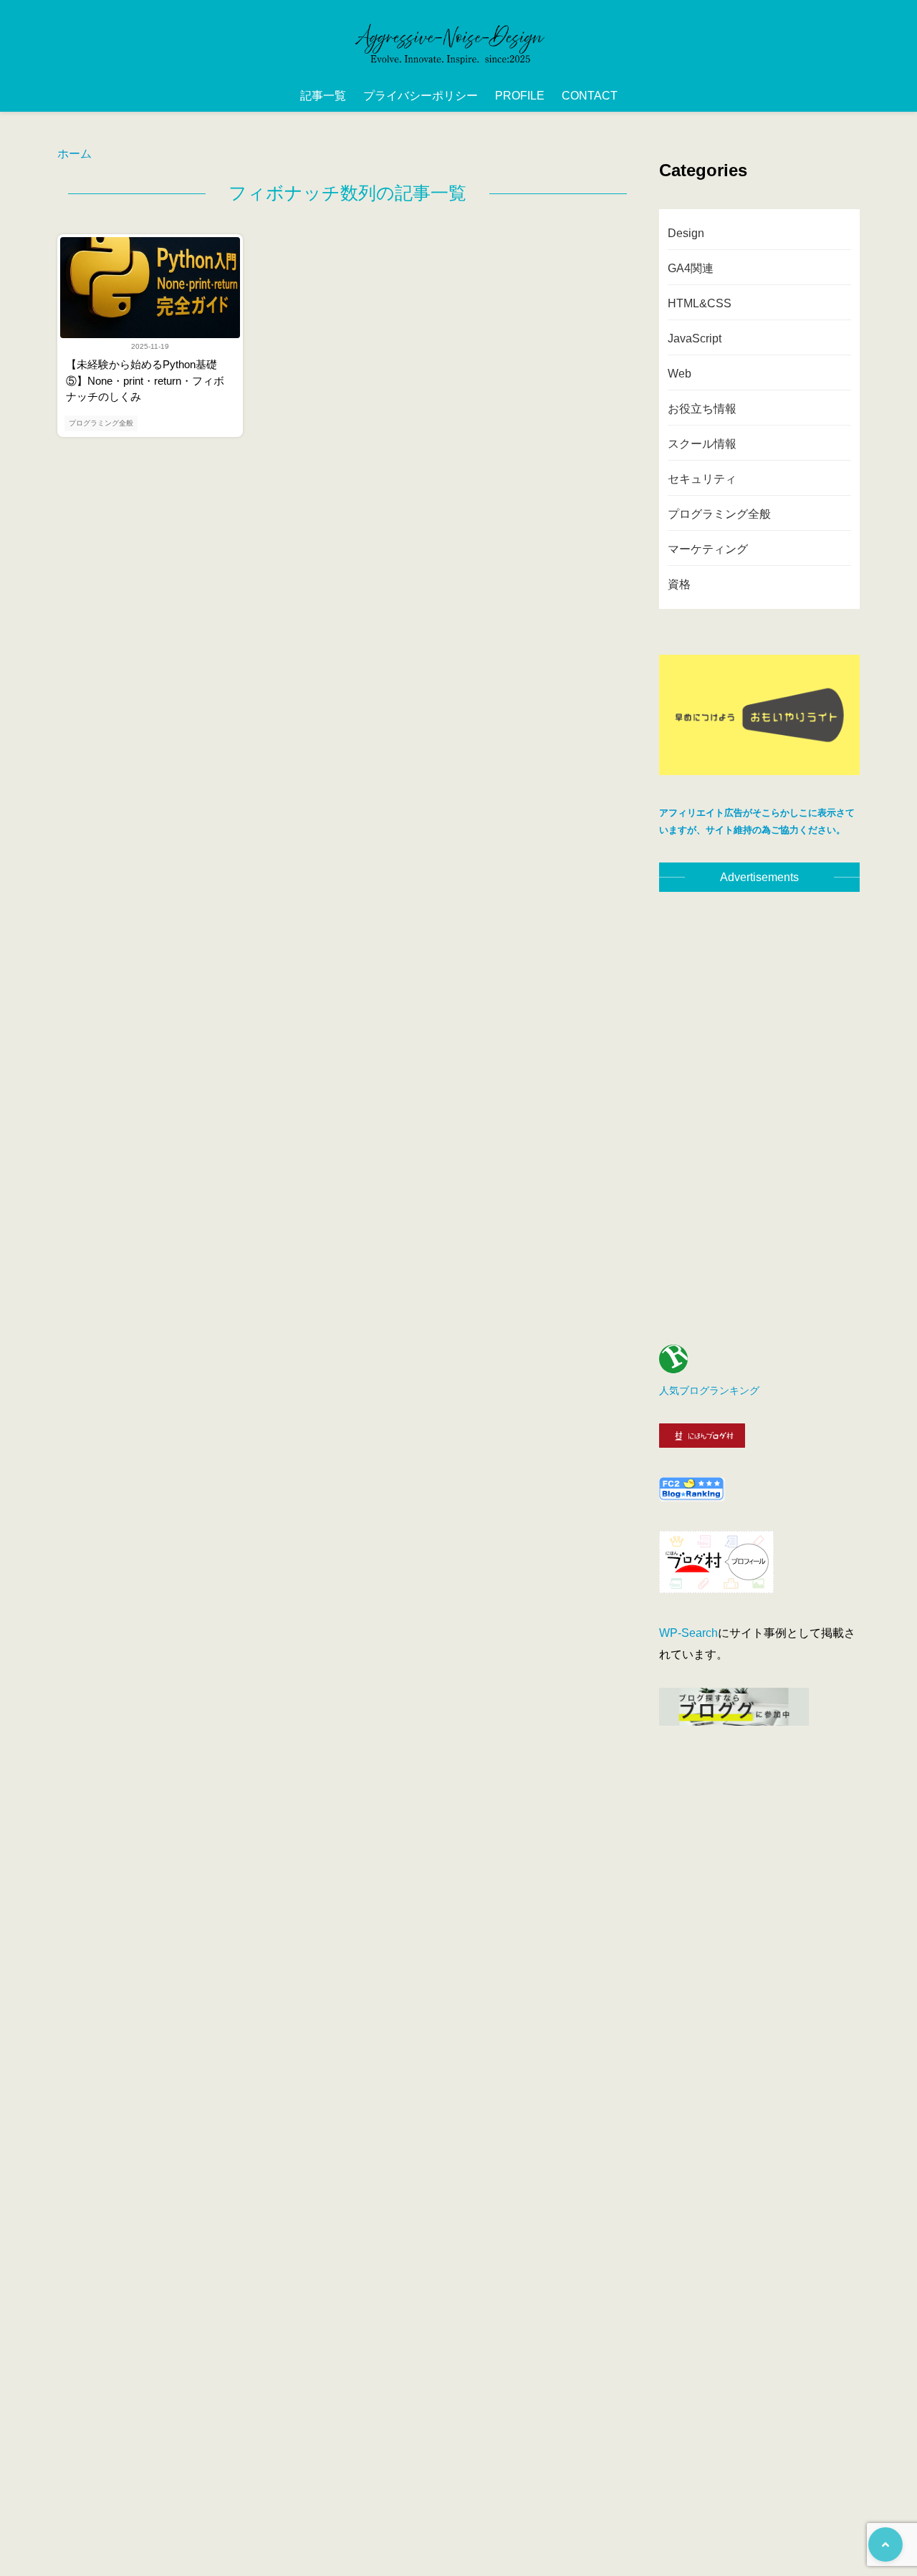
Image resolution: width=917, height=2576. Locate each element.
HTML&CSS (700, 303)
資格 (679, 584)
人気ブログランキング (709, 1390)
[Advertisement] (759, 1107)
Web (680, 374)
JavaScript (695, 338)
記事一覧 (323, 96)
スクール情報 (702, 444)
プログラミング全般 (101, 423)
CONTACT (590, 96)
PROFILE (520, 96)
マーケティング (708, 549)
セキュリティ (702, 479)
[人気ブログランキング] (673, 1369)
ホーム (75, 154)
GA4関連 (691, 268)
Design (686, 233)
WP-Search (688, 1633)
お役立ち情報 (702, 409)
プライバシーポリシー (421, 96)
